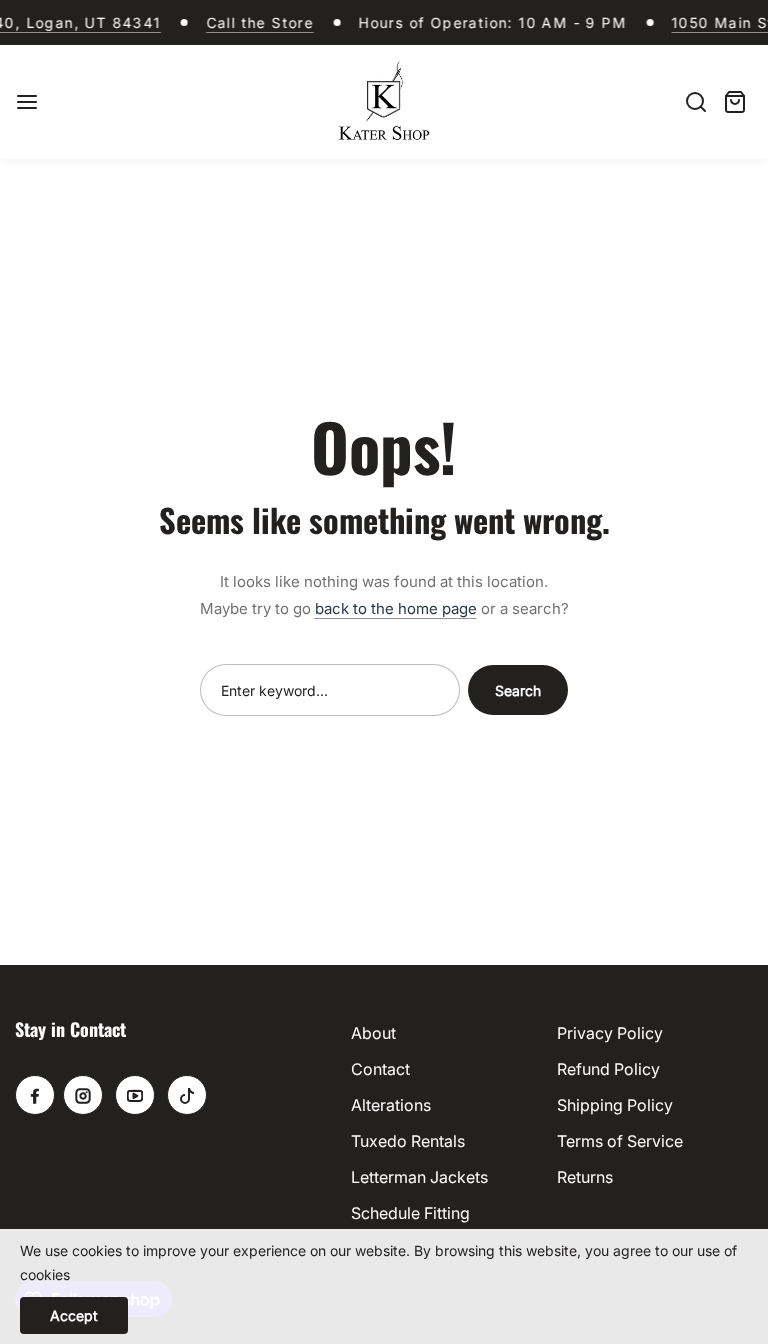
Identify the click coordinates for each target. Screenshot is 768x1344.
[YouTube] (135, 1095)
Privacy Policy (610, 1033)
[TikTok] (187, 1095)
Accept (74, 1315)
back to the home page (396, 608)
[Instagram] (83, 1095)
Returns (585, 1177)
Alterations (391, 1105)
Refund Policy (608, 1069)
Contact (380, 1069)
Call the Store (254, 22)
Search (518, 690)
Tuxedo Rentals (408, 1141)
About (373, 1033)
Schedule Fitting (410, 1213)
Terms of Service (620, 1141)
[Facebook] (35, 1095)
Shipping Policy (615, 1105)
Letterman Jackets (419, 1177)
